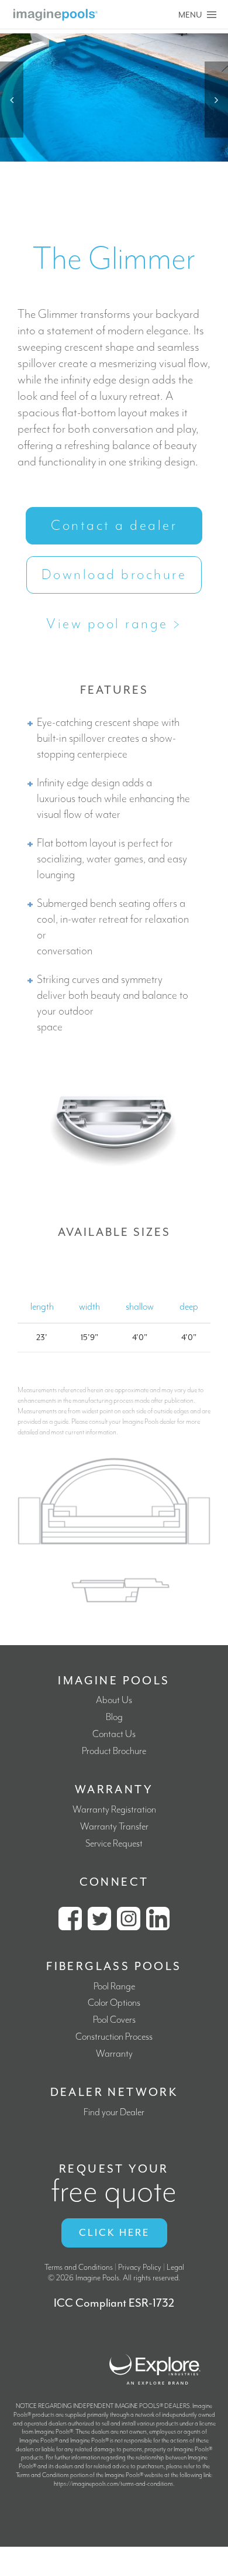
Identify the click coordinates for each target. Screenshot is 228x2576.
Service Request (114, 1844)
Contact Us (114, 1734)
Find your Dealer (114, 2113)
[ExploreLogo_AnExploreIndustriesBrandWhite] (155, 2353)
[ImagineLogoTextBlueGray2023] (56, 13)
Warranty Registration (114, 1810)
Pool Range (114, 1987)
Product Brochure (114, 1751)
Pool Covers (114, 2020)
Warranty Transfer (114, 1827)
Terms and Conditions (79, 2267)
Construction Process (114, 2037)
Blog (114, 1717)
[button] (12, 100)
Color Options (114, 2003)
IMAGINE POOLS (114, 1681)
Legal (175, 2267)
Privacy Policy (140, 2267)
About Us (114, 1700)
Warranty (114, 2054)
